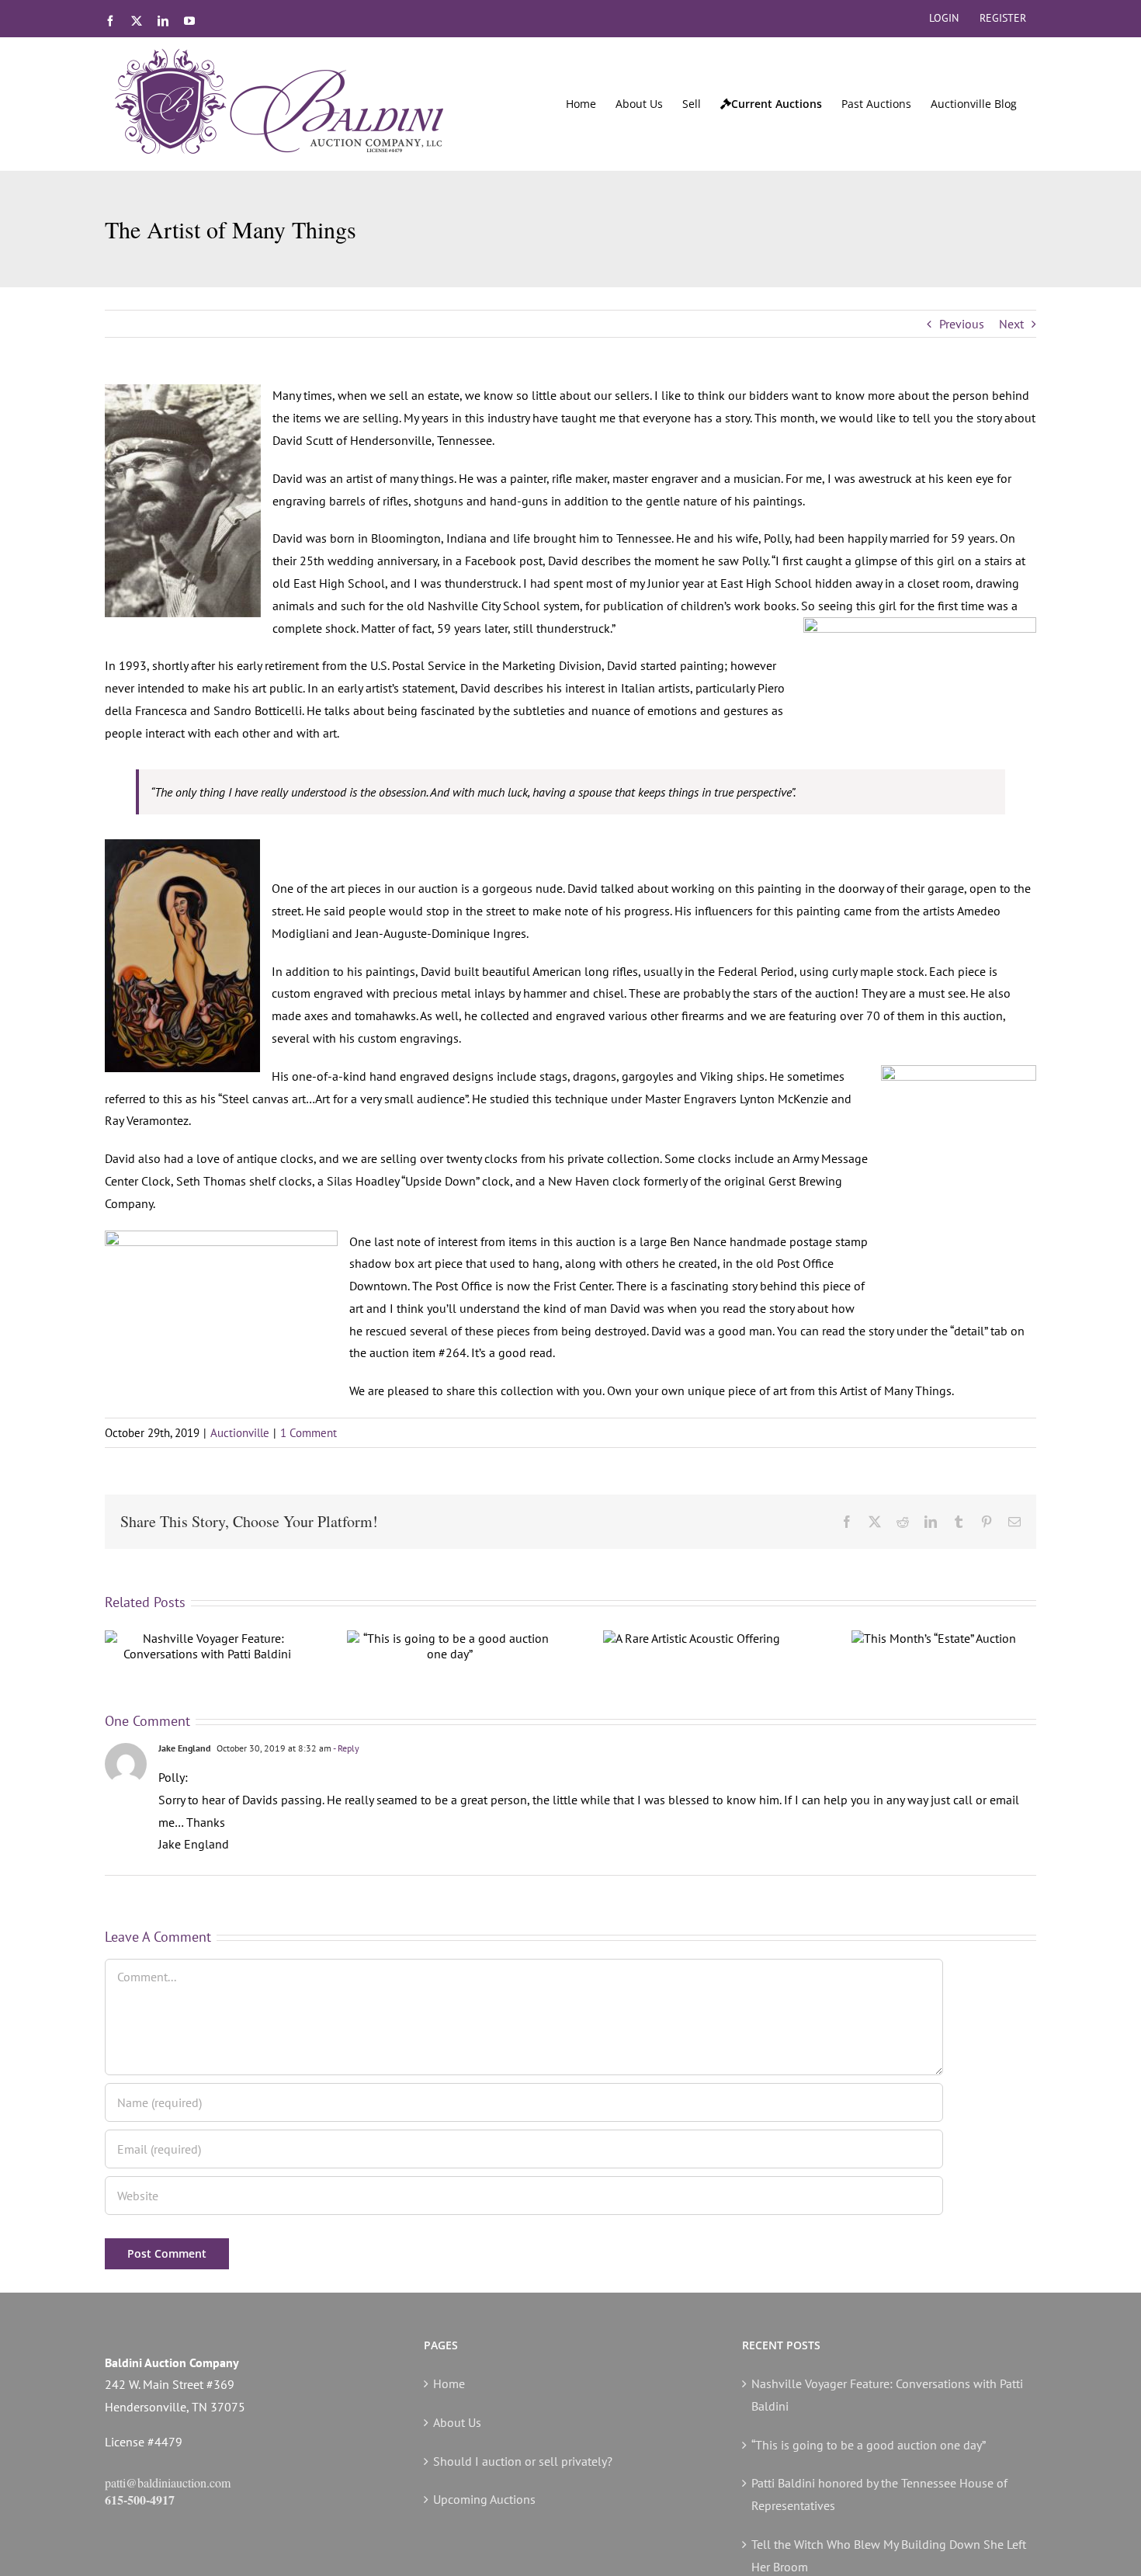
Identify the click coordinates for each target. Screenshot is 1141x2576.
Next (1011, 324)
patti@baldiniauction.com (168, 2482)
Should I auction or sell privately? (523, 2461)
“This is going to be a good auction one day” (869, 2445)
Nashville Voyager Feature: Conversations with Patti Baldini (887, 2395)
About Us (457, 2422)
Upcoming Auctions (484, 2499)
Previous (962, 324)
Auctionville (240, 1433)
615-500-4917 (140, 2500)
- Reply (345, 1748)
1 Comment (309, 1433)
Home (449, 2383)
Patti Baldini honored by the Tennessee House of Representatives (879, 2494)
